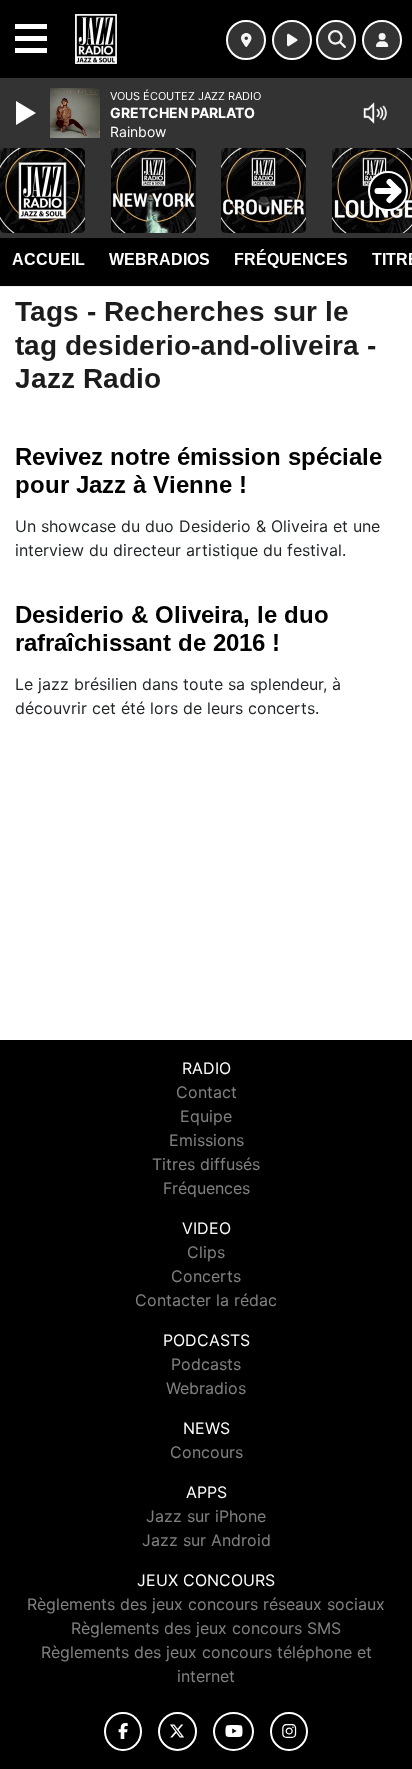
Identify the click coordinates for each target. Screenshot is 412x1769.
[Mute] (375, 113)
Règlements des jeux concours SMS (206, 1628)
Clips (206, 1252)
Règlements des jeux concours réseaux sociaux (206, 1604)
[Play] (28, 113)
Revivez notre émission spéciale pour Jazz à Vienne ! (198, 470)
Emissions (206, 1140)
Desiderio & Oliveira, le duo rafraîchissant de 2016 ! (172, 628)
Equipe (206, 1116)
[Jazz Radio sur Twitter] (177, 1731)
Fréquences (291, 259)
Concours (206, 1452)
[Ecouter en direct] (292, 40)
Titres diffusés (206, 1164)
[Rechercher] (336, 40)
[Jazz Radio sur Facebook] (123, 1731)
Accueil (48, 259)
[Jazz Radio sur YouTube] (233, 1731)
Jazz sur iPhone (206, 1516)
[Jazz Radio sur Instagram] (289, 1731)
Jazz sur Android (206, 1540)
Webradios (159, 259)
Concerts (206, 1276)
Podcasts (206, 1364)
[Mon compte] (382, 40)
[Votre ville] (246, 40)
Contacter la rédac (206, 1300)
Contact (206, 1092)
